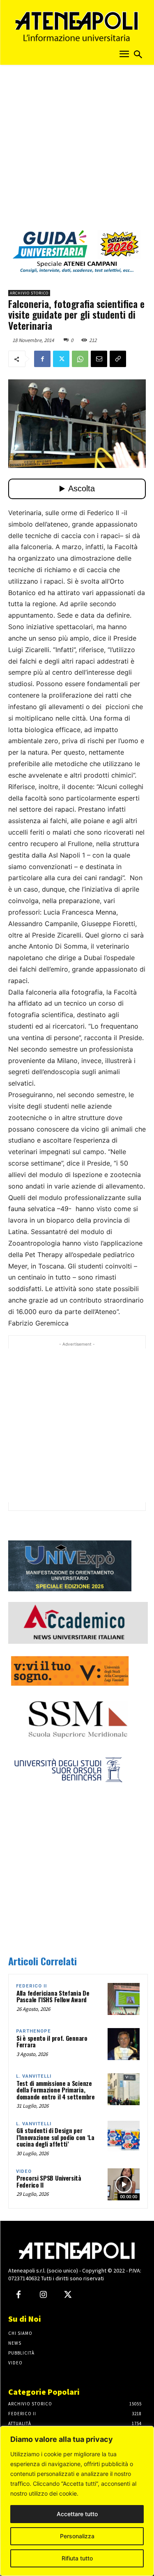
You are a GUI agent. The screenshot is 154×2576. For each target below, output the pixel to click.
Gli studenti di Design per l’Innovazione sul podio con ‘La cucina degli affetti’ (55, 2137)
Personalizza (77, 2536)
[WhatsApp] (80, 359)
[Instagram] (43, 2295)
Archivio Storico (29, 293)
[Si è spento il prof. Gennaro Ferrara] (124, 2044)
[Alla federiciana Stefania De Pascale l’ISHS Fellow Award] (124, 1999)
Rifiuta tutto (77, 2558)
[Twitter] (61, 359)
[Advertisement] (77, 150)
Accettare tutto (77, 2514)
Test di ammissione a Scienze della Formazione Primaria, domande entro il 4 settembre (56, 2090)
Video (24, 2171)
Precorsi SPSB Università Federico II (49, 2181)
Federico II (31, 1986)
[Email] (99, 359)
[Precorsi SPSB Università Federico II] (124, 2184)
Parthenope (33, 2031)
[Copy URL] (118, 359)
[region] (77, 2501)
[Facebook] (42, 359)
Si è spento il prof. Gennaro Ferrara (52, 2041)
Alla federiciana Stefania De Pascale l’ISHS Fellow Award (53, 1996)
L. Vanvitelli (34, 2076)
